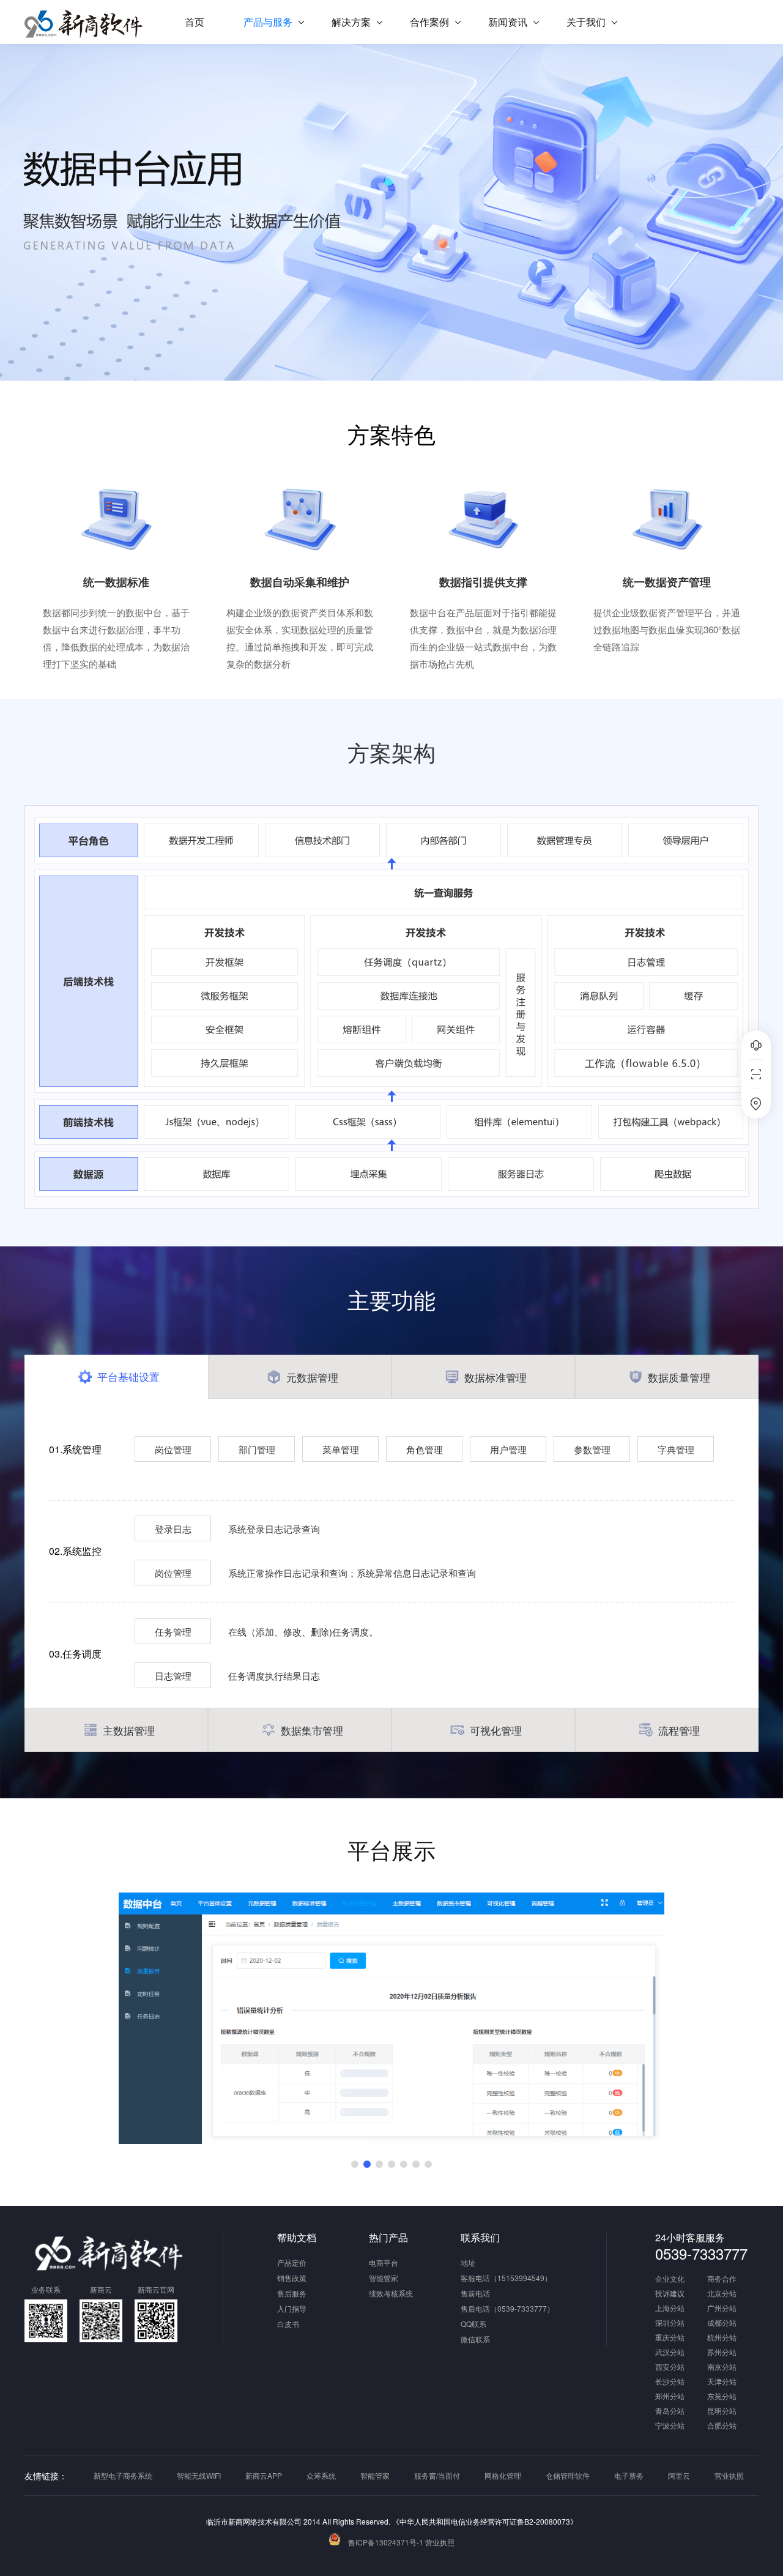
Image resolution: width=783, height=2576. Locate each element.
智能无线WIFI (199, 2475)
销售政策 (292, 2278)
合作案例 (429, 22)
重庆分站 (670, 2338)
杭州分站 (722, 2338)
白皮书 (288, 2324)
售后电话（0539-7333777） (507, 2308)
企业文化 (670, 2279)
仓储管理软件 (568, 2475)
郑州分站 (670, 2397)
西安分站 (670, 2367)
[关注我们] (756, 1074)
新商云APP (264, 2475)
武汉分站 (670, 2353)
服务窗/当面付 (437, 2475)
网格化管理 (503, 2475)
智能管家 (384, 2278)
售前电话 (475, 2293)
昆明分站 (722, 2411)
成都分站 (722, 2323)
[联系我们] (756, 1104)
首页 (195, 22)
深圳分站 (670, 2323)
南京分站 (722, 2367)
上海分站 (670, 2309)
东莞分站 (722, 2397)
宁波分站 (670, 2426)
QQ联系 (473, 2324)
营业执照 (729, 2475)
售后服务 (292, 2293)
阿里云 (679, 2475)
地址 (468, 2262)
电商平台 (384, 2262)
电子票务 (629, 2475)
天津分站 (722, 2382)
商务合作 (722, 2279)
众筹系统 (321, 2475)
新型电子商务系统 (123, 2475)
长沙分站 (670, 2382)
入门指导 (292, 2308)
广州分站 (722, 2309)
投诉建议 (670, 2294)
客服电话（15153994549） (506, 2278)
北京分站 (722, 2294)
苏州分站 (722, 2353)
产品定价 (292, 2262)
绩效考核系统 (391, 2293)
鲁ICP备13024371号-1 (386, 2542)
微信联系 (475, 2339)
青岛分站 (670, 2411)
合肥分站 (722, 2426)
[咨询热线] (756, 1045)
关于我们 (586, 22)
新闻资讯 (508, 22)
